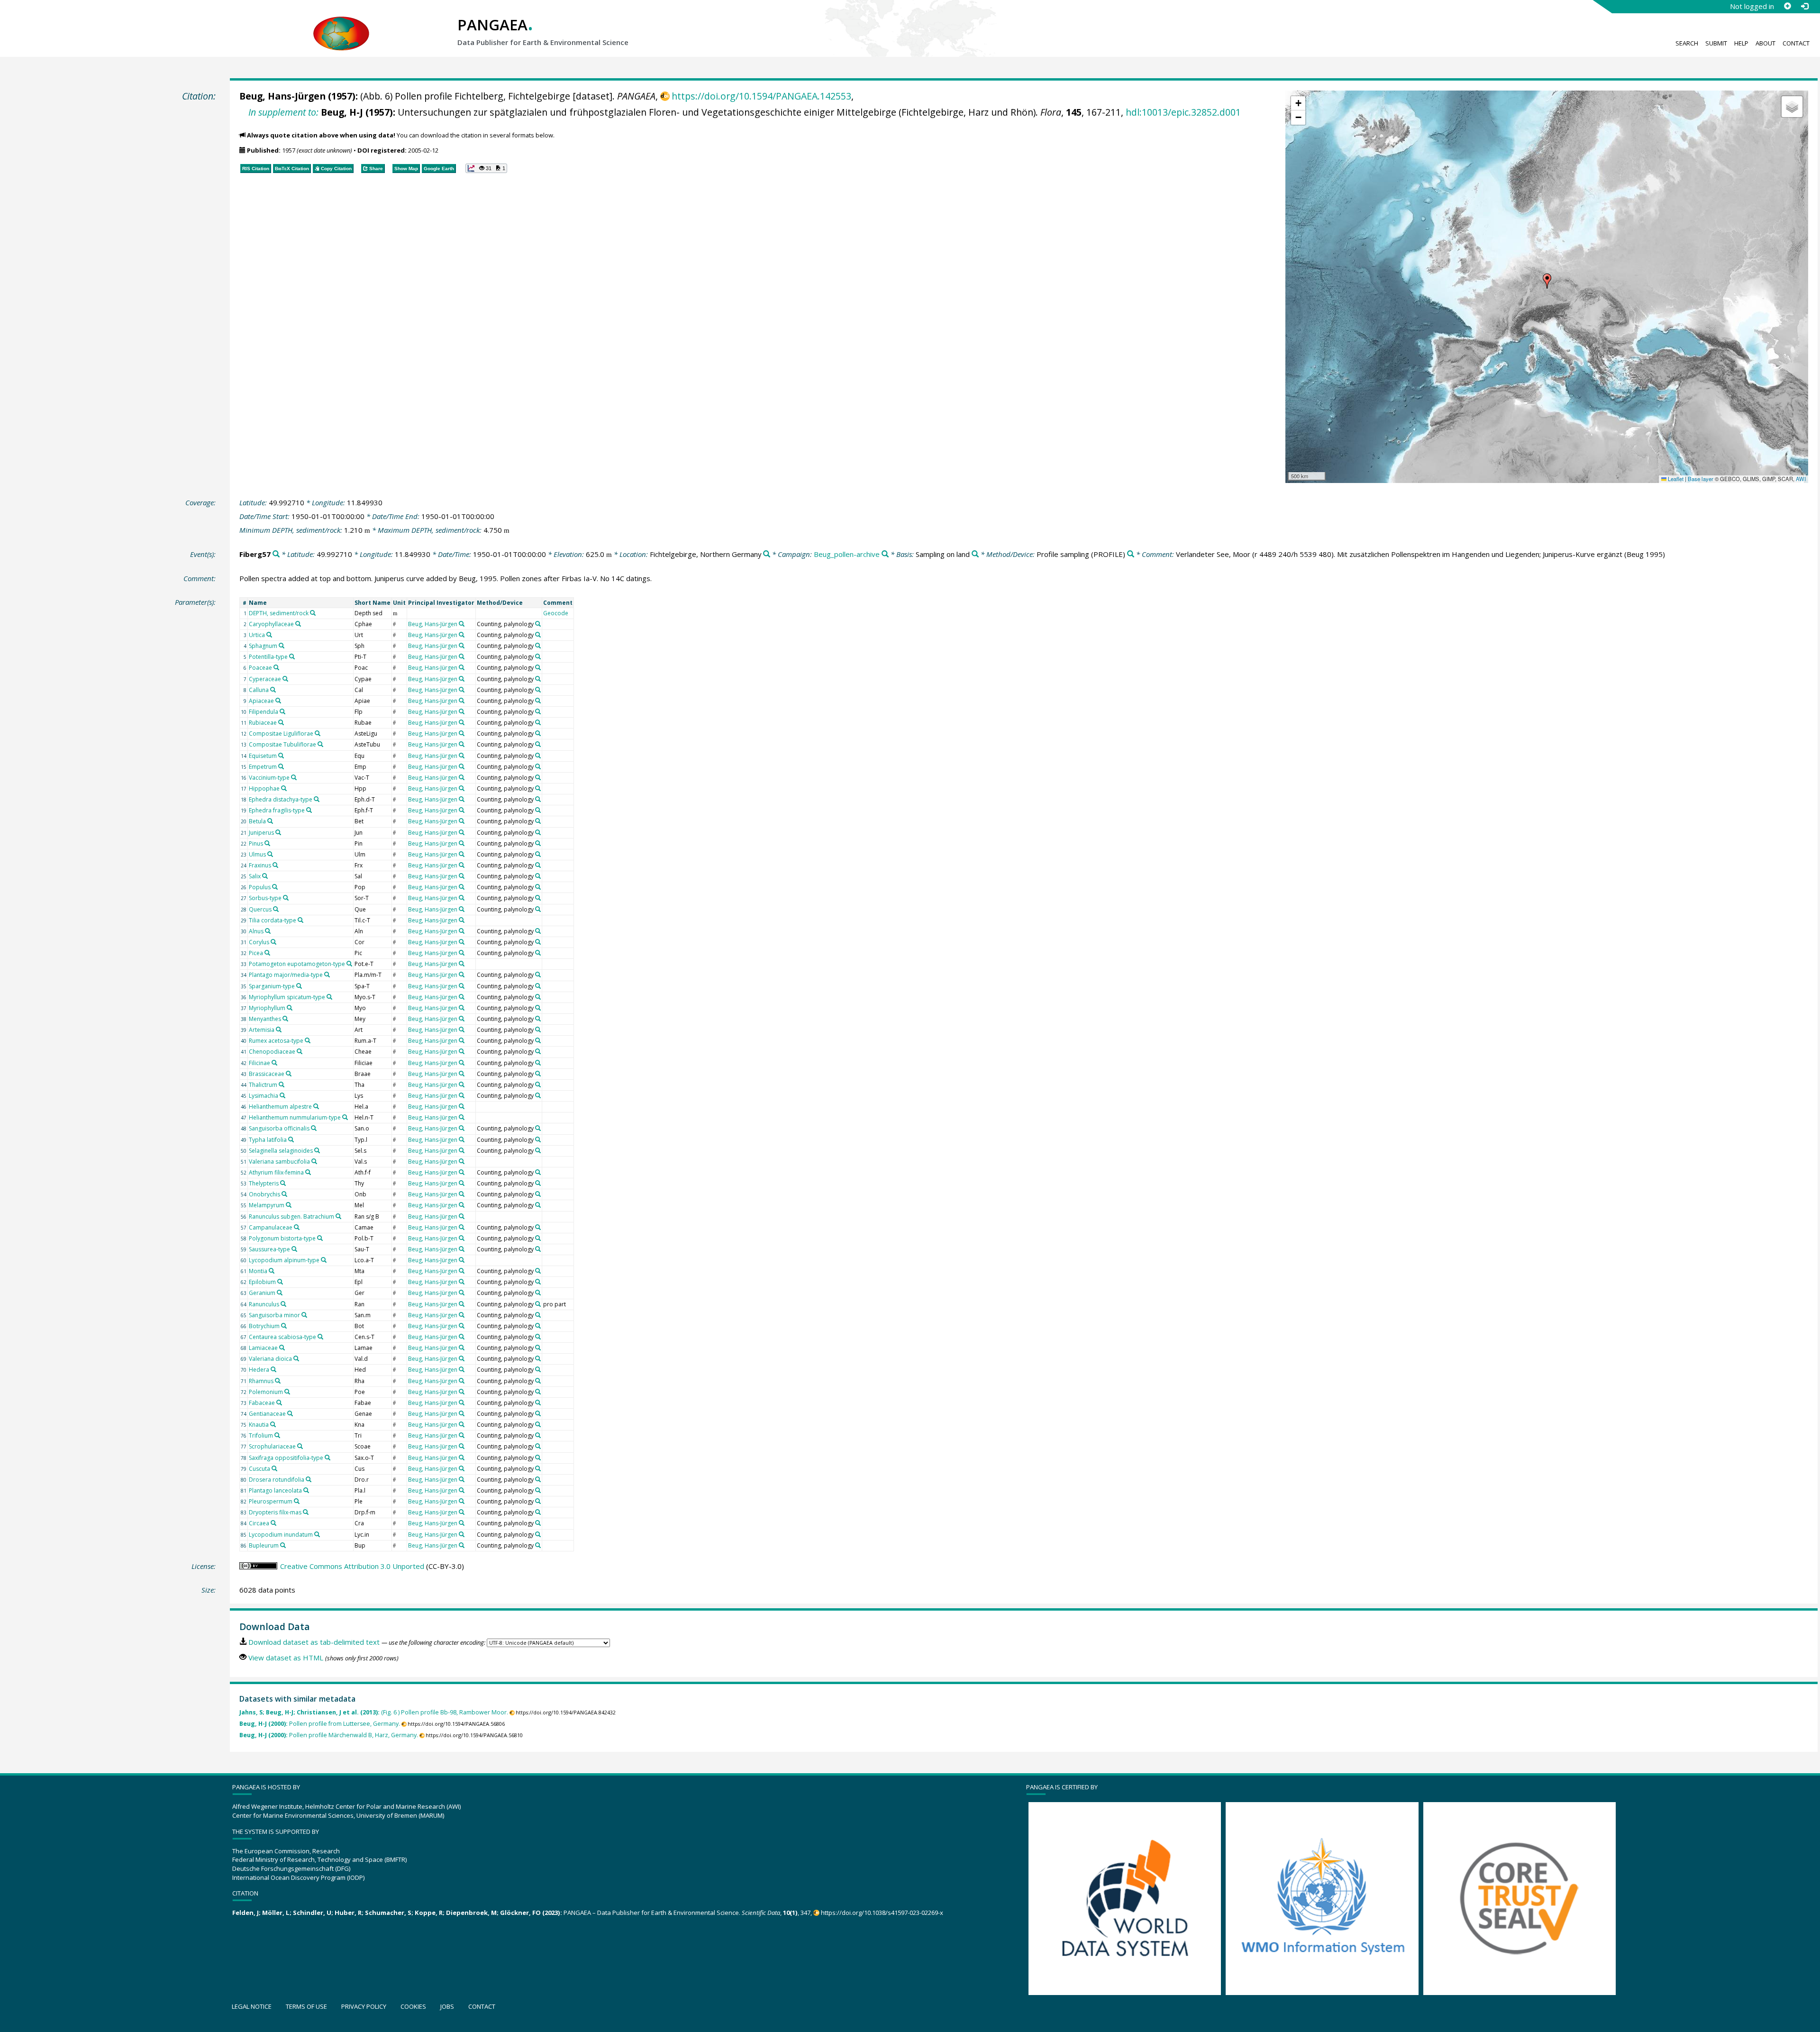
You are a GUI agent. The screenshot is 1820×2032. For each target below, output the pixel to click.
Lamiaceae (263, 1348)
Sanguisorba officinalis (279, 1128)
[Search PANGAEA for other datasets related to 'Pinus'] (267, 843)
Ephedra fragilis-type (277, 810)
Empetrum (263, 767)
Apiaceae (261, 701)
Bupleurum (264, 1545)
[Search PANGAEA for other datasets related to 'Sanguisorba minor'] (304, 1315)
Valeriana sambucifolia (279, 1162)
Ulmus (257, 854)
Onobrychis (264, 1194)
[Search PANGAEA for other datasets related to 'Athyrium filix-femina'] (308, 1172)
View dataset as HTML (286, 1658)
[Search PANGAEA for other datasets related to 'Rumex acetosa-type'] (308, 1040)
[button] (1547, 281)
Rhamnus (261, 1381)
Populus (260, 887)
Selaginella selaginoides (281, 1151)
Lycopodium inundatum (281, 1535)
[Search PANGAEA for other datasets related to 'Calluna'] (273, 690)
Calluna (259, 690)
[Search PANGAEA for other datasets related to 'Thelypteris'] (283, 1183)
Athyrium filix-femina (276, 1172)
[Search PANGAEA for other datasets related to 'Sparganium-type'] (299, 986)
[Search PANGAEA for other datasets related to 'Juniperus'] (278, 832)
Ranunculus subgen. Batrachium (291, 1216)
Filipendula (264, 712)
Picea (256, 953)
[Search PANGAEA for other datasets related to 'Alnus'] (268, 931)
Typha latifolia (268, 1140)
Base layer (1701, 479)
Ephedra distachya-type (281, 799)
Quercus (260, 909)
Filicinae (259, 1063)
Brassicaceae (267, 1074)
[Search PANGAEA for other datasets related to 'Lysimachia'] (282, 1095)
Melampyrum (267, 1205)
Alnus (256, 931)
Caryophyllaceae (271, 624)
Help (1741, 43)
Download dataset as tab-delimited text (314, 1642)
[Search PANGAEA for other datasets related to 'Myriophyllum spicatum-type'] (329, 997)
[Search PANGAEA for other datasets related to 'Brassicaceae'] (289, 1074)
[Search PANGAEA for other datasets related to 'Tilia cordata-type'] (300, 920)
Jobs (447, 2006)
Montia (258, 1271)
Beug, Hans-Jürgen (282, 96)
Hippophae (264, 788)
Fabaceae (262, 1403)
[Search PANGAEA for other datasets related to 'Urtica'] (269, 635)
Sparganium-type (272, 986)
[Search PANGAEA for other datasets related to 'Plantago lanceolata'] (306, 1490)
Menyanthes (265, 1019)
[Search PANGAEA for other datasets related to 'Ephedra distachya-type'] (317, 799)
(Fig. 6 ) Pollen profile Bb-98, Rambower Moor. (374, 1712)
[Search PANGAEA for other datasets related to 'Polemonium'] (287, 1392)
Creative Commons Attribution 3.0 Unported (352, 1566)
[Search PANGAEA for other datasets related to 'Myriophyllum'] (290, 1008)
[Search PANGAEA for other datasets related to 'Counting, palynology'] (538, 624)
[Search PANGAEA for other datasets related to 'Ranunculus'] (283, 1304)
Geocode (556, 613)
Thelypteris (264, 1183)
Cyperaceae (265, 679)
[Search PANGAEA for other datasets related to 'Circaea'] (273, 1523)
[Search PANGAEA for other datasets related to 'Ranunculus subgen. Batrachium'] (338, 1216)
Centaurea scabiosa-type (282, 1337)
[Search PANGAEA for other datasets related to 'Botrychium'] (284, 1326)
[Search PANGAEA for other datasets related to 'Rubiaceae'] (281, 722)
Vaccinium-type (269, 778)
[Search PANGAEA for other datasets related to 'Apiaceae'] (278, 701)
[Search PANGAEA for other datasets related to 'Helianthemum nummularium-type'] (345, 1117)
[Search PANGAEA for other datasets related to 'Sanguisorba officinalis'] (314, 1128)
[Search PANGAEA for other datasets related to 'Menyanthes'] (285, 1019)
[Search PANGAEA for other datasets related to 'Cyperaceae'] (285, 679)
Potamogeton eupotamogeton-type (297, 964)
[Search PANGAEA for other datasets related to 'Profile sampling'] (1131, 554)
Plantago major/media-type (286, 975)
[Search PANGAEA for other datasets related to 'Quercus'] (276, 909)
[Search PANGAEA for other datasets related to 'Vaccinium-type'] (294, 777)
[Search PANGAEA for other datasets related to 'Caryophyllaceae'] (298, 624)
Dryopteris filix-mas (275, 1512)
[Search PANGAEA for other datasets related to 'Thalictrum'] (282, 1084)
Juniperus (261, 833)
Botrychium (264, 1326)
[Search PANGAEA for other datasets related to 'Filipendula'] (282, 711)
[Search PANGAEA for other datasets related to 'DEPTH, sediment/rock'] (313, 613)
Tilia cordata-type (273, 920)
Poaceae (260, 668)
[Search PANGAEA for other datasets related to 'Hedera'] (273, 1369)
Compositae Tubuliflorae (282, 744)
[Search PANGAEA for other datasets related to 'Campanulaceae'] (297, 1227)
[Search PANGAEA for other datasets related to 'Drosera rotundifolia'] (309, 1479)
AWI (1801, 479)
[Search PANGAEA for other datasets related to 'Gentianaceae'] (290, 1413)
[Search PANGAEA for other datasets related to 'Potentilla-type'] (292, 656)
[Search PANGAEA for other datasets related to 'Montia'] (272, 1271)
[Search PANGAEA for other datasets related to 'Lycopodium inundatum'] (317, 1534)
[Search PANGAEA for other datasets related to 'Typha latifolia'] (291, 1139)
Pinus (256, 843)
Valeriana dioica (270, 1359)
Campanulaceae (271, 1227)
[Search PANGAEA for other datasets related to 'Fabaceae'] (279, 1403)
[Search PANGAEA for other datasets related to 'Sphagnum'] (282, 646)
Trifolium (261, 1435)
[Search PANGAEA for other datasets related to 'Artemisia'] (279, 1030)
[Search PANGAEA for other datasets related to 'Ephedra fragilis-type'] (309, 810)
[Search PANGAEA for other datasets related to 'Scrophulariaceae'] (300, 1446)
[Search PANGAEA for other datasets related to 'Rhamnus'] (278, 1381)
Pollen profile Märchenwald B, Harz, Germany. (329, 1735)
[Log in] (1804, 6)
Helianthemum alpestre (280, 1107)
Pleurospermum (271, 1501)
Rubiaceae (263, 723)
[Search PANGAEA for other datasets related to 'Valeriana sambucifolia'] (314, 1161)
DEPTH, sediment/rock (279, 613)
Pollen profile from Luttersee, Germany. (320, 1724)
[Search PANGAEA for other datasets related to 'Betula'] (270, 821)
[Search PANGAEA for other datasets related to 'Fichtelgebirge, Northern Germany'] (767, 554)
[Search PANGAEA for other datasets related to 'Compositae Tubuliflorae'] (320, 744)
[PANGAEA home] (341, 24)
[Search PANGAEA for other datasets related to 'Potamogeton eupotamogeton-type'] (349, 964)
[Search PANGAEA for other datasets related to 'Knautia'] (273, 1424)
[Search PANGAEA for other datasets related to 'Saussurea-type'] (294, 1249)
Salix (255, 876)
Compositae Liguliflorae (281, 734)
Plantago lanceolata (275, 1490)
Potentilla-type (268, 657)
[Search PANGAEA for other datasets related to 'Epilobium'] (280, 1282)
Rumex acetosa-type (276, 1041)
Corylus (259, 942)
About (1765, 43)
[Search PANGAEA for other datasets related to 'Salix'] (265, 876)
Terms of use (306, 2006)
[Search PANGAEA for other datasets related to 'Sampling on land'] (975, 554)
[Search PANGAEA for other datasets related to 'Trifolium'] (277, 1435)
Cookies (413, 2006)
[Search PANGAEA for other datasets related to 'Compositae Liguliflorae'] (318, 733)
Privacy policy (364, 2006)
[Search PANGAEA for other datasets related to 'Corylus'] (273, 942)
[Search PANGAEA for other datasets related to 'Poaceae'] (276, 667)
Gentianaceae (267, 1414)
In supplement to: (283, 112)
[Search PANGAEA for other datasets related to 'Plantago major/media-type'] (327, 975)
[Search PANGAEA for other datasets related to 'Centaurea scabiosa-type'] (320, 1337)
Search (1687, 43)
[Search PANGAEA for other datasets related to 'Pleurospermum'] (297, 1501)
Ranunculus (264, 1304)
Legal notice (252, 2006)
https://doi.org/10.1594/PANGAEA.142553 (761, 96)
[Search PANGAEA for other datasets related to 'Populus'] (275, 887)
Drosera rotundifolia (277, 1480)
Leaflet (1675, 479)
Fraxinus (260, 865)
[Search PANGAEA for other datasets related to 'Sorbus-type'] (286, 898)
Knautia (259, 1425)
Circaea (259, 1523)
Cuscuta (259, 1469)
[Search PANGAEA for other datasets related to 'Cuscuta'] (274, 1468)
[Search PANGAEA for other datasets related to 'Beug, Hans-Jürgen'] (462, 624)
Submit (1716, 43)
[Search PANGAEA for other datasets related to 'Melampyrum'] (289, 1205)
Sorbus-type (265, 898)
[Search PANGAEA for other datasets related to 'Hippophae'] (284, 788)
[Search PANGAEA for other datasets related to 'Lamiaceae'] (282, 1348)
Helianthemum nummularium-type (295, 1117)
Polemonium (266, 1392)
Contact (1796, 43)
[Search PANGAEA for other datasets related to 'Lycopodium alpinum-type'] (324, 1260)
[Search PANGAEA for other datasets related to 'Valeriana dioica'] (296, 1358)
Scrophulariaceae (272, 1446)
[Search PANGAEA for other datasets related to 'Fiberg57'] (276, 554)
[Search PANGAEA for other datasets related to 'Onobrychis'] (284, 1194)
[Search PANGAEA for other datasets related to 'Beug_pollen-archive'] (885, 554)
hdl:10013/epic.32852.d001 (1183, 112)
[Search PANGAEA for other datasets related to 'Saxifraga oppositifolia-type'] (328, 1458)
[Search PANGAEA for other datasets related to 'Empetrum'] (281, 766)
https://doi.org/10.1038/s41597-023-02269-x (882, 1913)
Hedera (259, 1370)
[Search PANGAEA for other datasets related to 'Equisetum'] (281, 756)
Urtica (257, 635)
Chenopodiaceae (272, 1052)
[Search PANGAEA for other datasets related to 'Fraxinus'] (275, 865)
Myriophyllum (267, 1008)
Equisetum (263, 756)
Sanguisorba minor (274, 1315)
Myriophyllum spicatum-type (287, 997)
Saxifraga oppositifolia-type (286, 1458)
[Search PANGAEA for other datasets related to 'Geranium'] (280, 1293)
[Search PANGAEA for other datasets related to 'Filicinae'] (274, 1063)
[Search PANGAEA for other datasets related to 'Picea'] (267, 953)
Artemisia (262, 1030)
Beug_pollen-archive (847, 554)
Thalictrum (263, 1085)
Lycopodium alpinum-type (284, 1260)
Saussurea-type (269, 1249)
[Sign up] (1787, 6)
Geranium (262, 1293)
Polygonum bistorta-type (282, 1238)
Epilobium (262, 1282)
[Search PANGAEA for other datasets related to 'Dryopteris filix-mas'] (306, 1512)
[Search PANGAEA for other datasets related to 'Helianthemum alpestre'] (316, 1106)
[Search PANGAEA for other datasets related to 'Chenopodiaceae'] (300, 1051)
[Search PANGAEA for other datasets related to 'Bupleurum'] (283, 1545)
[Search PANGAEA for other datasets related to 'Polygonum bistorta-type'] (320, 1238)
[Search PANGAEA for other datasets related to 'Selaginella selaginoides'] (317, 1150)
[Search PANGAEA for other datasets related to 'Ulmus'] (270, 854)
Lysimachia (264, 1096)
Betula (257, 821)
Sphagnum (263, 646)
